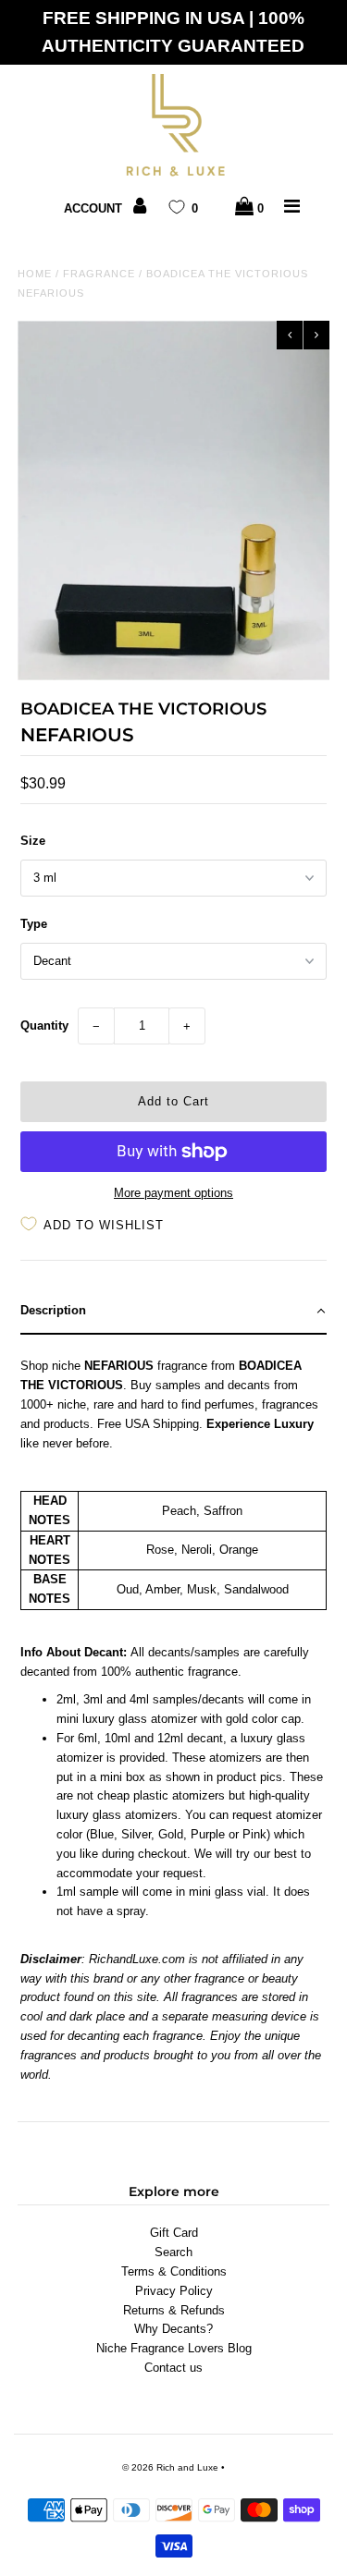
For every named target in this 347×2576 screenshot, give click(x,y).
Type (34, 924)
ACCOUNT (95, 208)
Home (35, 274)
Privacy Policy (174, 2291)
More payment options (173, 1193)
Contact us (173, 2368)
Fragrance (99, 274)
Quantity (44, 1026)
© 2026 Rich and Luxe (170, 2467)
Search (173, 2252)
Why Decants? (173, 2329)
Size (33, 841)
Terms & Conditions (174, 2271)
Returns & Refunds (174, 2310)
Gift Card (174, 2233)
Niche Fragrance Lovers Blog (174, 2348)
